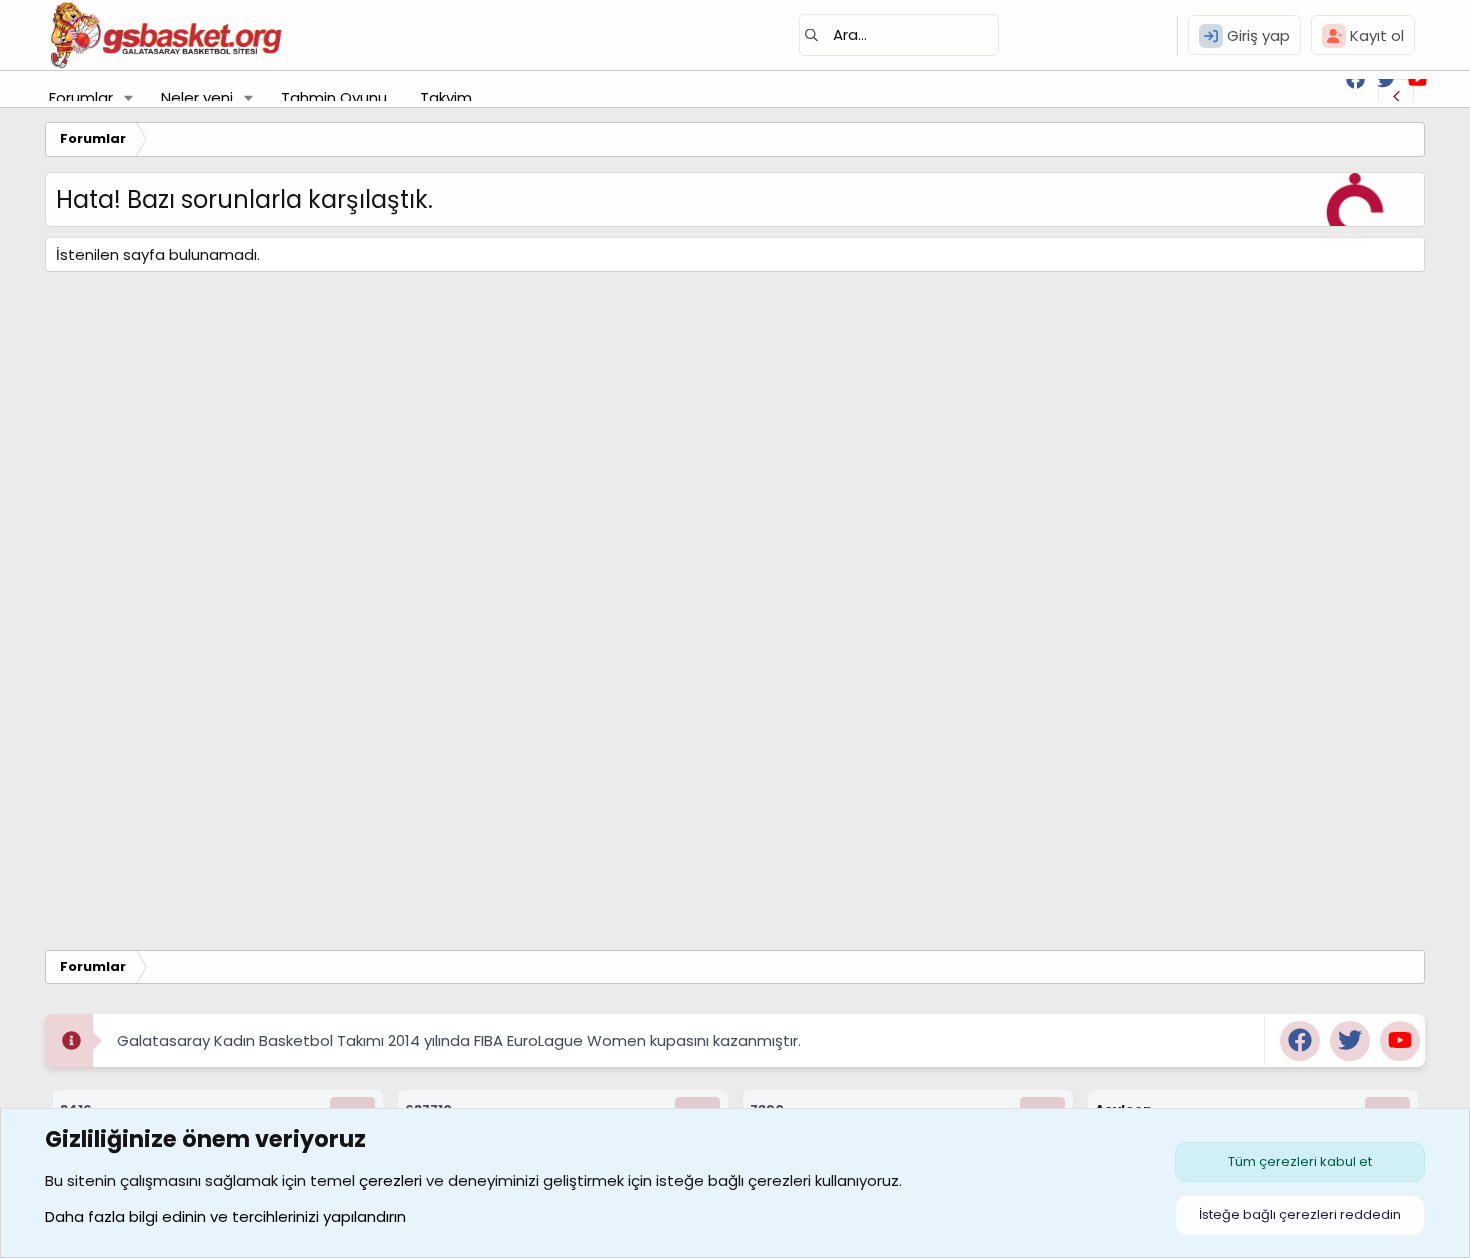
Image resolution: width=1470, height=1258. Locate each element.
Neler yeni (197, 97)
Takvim (446, 97)
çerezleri (390, 1180)
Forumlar (81, 97)
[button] (129, 97)
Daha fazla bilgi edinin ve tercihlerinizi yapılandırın (225, 1216)
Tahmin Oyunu (334, 97)
